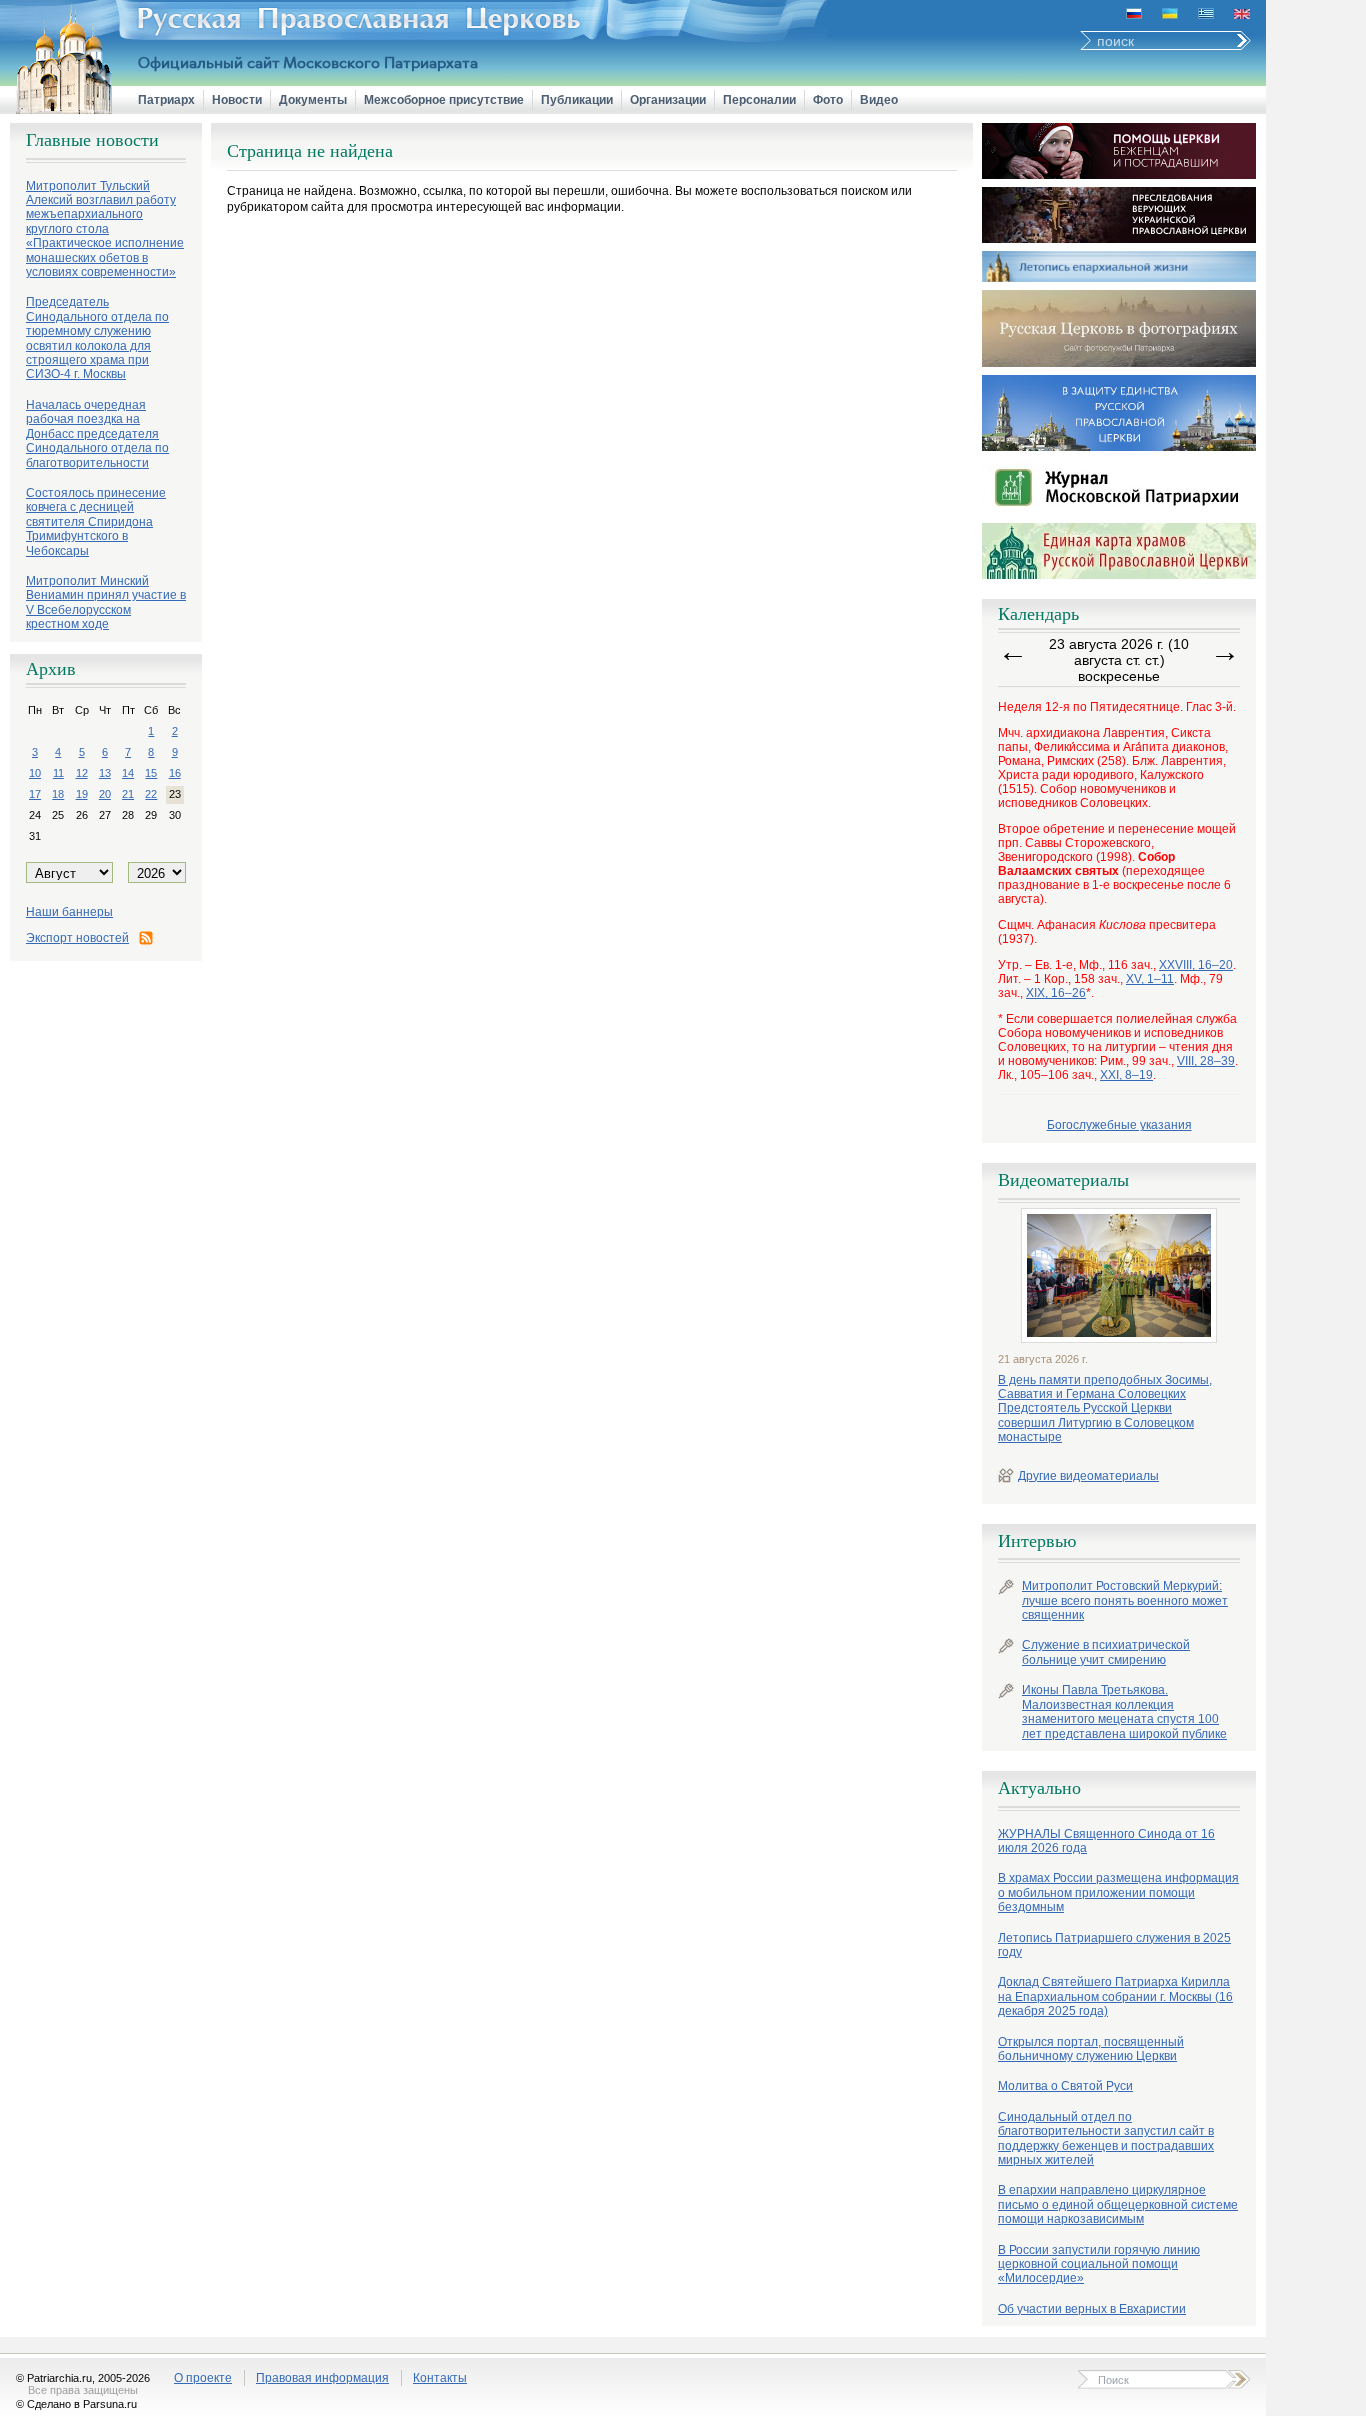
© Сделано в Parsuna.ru (76, 2404)
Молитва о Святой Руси (1065, 2086)
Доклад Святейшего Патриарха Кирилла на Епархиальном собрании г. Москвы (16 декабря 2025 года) (1115, 1996)
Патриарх (166, 100)
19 (82, 794)
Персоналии (759, 100)
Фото (828, 100)
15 (151, 773)
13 (105, 773)
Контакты (440, 2378)
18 (58, 794)
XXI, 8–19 (1126, 1075)
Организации (668, 100)
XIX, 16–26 (1056, 993)
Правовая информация (322, 2378)
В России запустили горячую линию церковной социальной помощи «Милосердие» (1099, 2264)
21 (128, 794)
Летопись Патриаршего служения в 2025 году (1114, 1945)
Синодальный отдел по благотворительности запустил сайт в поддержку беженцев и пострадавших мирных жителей (1106, 2138)
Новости (237, 100)
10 (35, 773)
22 (151, 794)
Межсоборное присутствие (444, 100)
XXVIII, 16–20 (1196, 965)
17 (35, 794)
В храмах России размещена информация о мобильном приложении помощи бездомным (1118, 1892)
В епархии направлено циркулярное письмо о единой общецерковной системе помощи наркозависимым (1118, 2204)
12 (82, 773)
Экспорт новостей (77, 938)
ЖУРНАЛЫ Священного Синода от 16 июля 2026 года (1106, 1841)
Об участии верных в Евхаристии (1092, 2309)
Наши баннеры (69, 912)
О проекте (203, 2378)
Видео (879, 100)
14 (128, 773)
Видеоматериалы (1063, 1180)
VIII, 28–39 (1206, 1061)
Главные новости (92, 140)
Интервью (1037, 1541)
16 (175, 773)
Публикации (577, 100)
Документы (313, 100)
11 (58, 773)
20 (105, 794)
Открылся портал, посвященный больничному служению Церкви (1091, 2049)
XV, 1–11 (1150, 979)
